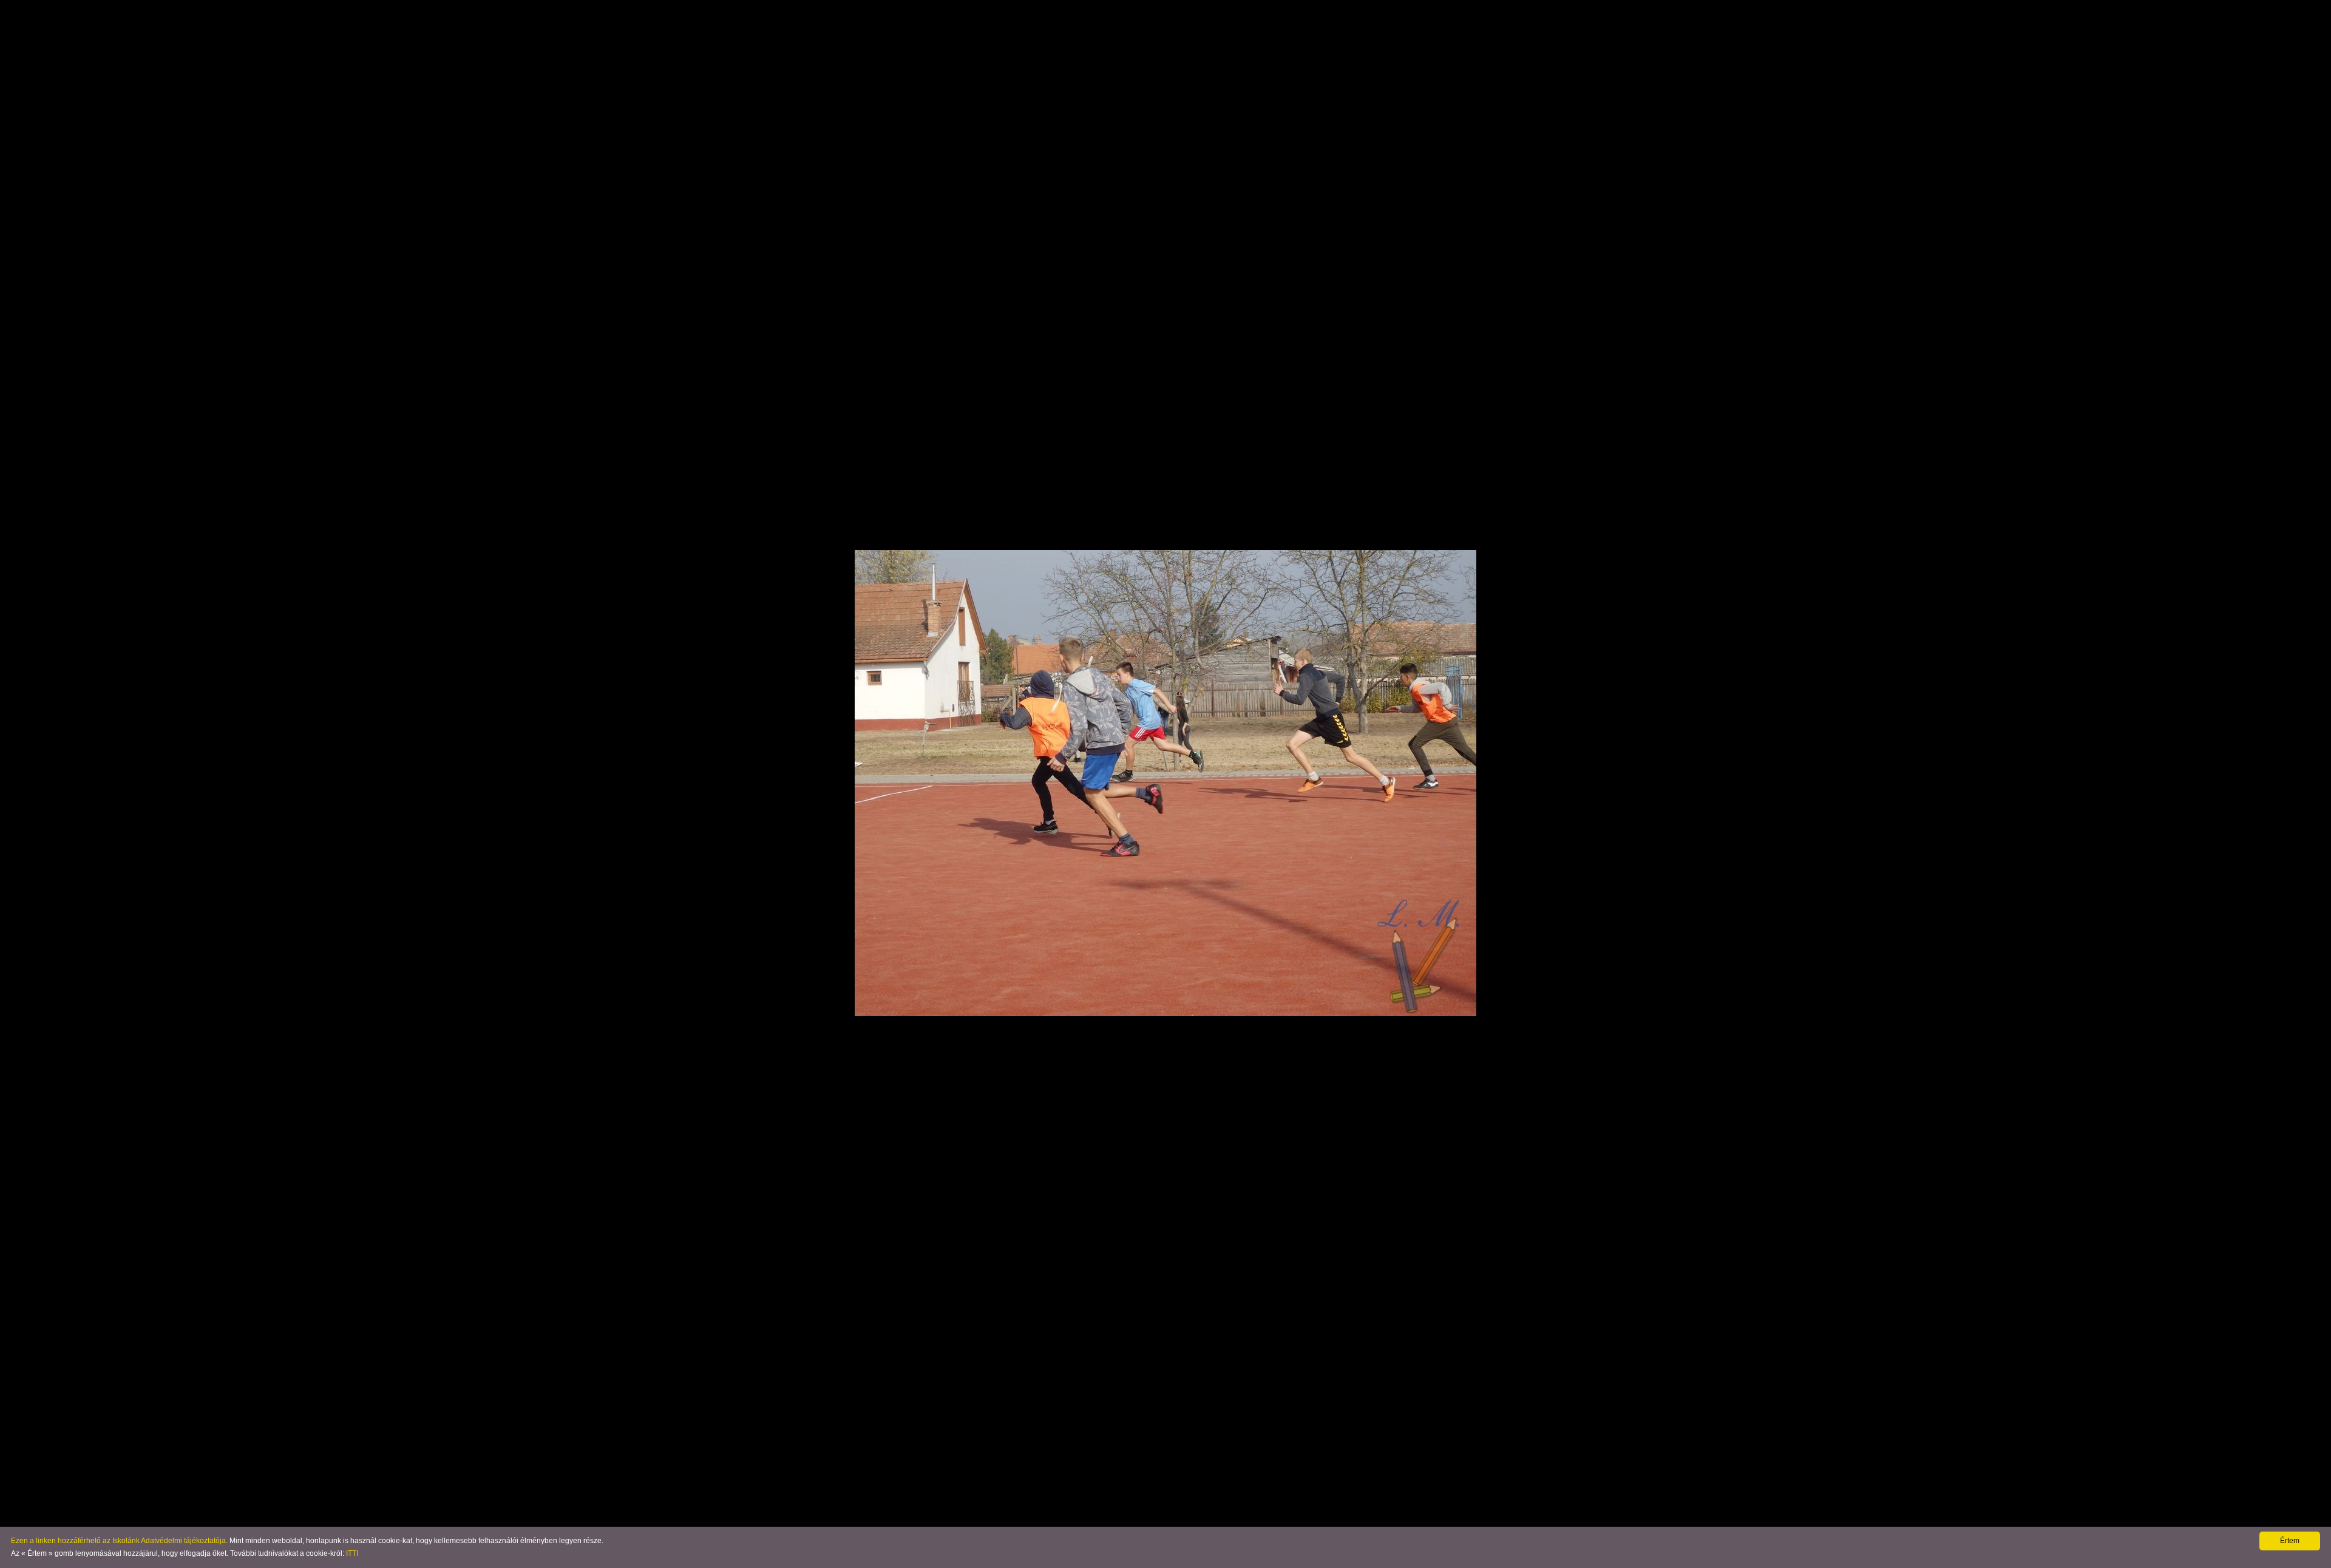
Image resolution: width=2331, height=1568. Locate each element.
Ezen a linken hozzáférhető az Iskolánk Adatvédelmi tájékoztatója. (119, 1541)
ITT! (352, 1553)
